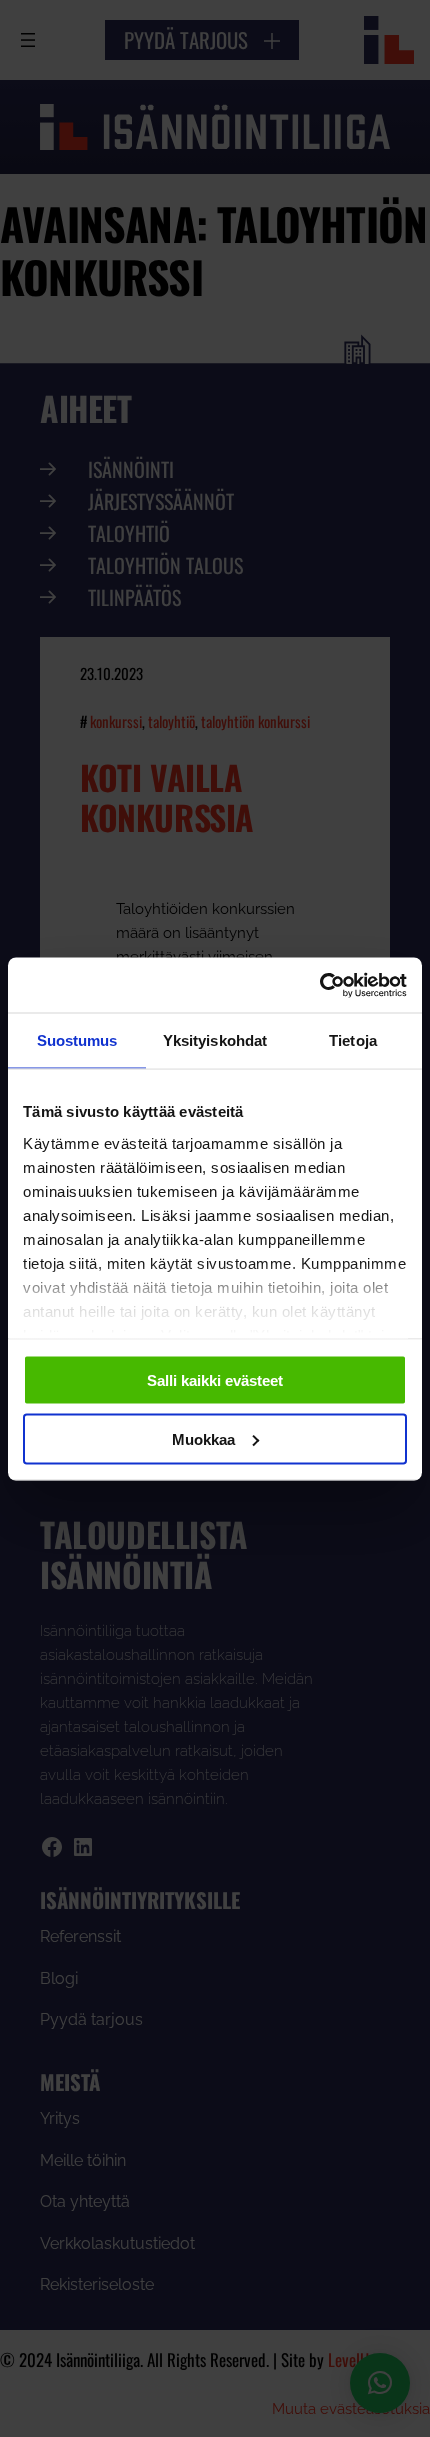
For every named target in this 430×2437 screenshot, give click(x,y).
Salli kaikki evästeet (215, 1380)
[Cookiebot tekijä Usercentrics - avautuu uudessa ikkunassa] (319, 985)
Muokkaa (203, 1438)
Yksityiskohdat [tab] (215, 1040)
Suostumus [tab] (77, 1040)
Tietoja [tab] (353, 1040)
